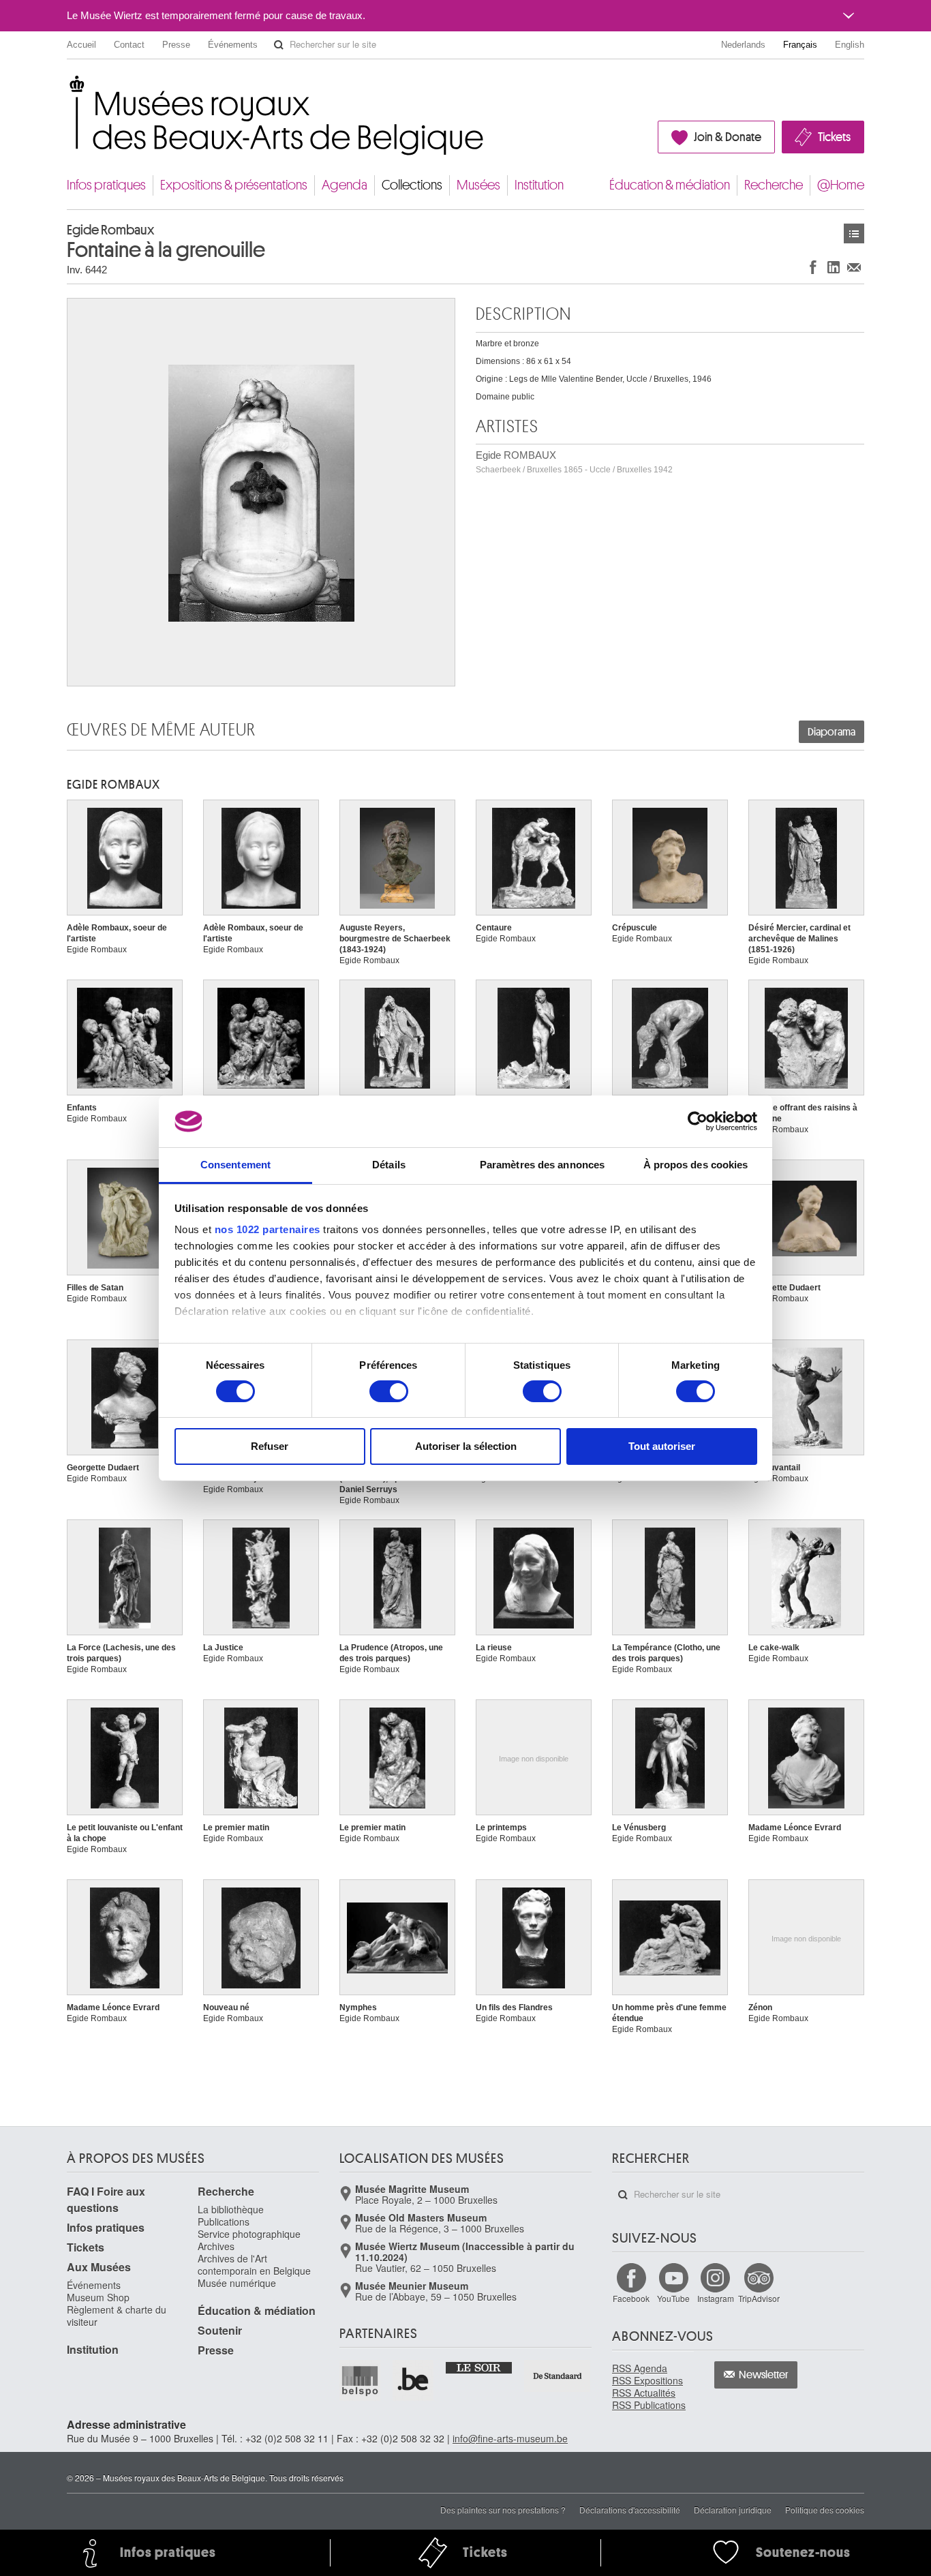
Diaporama (831, 732)
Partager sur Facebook (813, 267)
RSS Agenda (640, 2368)
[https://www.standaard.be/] (558, 2376)
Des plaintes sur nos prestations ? (503, 2510)
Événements (233, 45)
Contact (129, 45)
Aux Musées (99, 2267)
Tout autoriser (662, 1446)
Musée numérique (237, 2283)
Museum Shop (98, 2297)
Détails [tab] (389, 1165)
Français (800, 45)
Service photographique (249, 2234)
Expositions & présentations (234, 185)
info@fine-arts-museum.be (510, 2438)
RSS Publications (649, 2405)
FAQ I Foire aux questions (106, 2199)
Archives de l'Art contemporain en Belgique (254, 2264)
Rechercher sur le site (279, 45)
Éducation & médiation (670, 185)
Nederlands (743, 45)
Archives (216, 2246)
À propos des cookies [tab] (696, 1165)
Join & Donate (728, 137)
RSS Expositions (647, 2380)
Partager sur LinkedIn (834, 267)
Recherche (774, 185)
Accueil (81, 45)
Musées (478, 185)
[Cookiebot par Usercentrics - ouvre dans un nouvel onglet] (698, 1121)
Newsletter (764, 2375)
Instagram (716, 2298)
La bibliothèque (231, 2209)
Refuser (270, 1446)
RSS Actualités (644, 2393)
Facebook (631, 2298)
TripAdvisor (759, 2298)
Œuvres (854, 233)
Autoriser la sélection (466, 1446)
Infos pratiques (106, 185)
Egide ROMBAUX (574, 462)
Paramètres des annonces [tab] (542, 1165)
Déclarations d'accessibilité (630, 2510)
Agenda (345, 185)
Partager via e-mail (854, 267)
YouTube (673, 2298)
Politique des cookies (825, 2510)
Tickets (834, 137)
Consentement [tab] (235, 1165)
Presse (176, 45)
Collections (412, 185)
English (850, 45)
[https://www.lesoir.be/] (479, 2367)
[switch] (389, 1391)
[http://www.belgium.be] (414, 2380)
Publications (224, 2222)
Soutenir (220, 2330)
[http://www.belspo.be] (361, 2380)
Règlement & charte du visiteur (117, 2316)
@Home (841, 185)
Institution (539, 185)
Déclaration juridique (733, 2510)
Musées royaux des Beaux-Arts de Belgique (68, 88)
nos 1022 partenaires (268, 1229)
